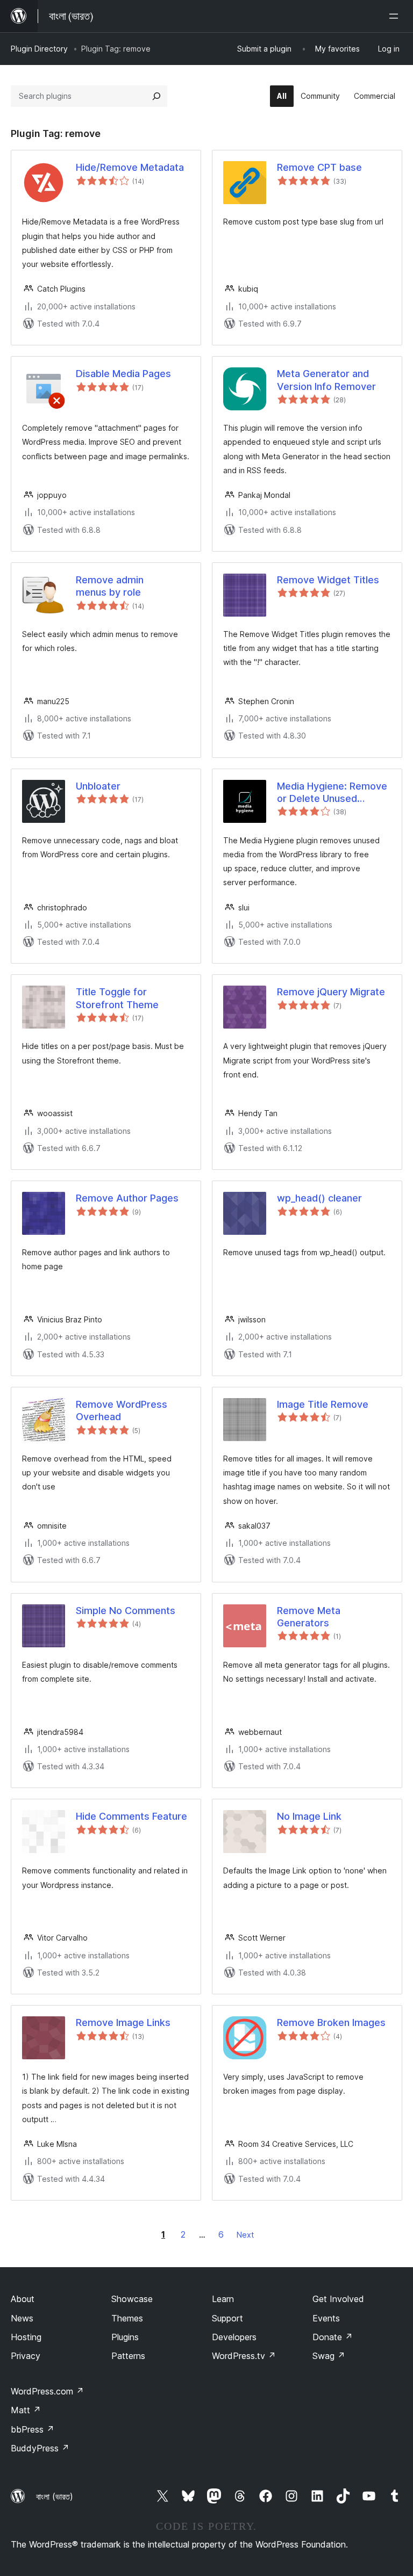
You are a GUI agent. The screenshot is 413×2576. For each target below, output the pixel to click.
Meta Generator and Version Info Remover (326, 380)
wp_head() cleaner (319, 1198)
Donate (333, 2337)
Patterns (128, 2356)
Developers (234, 2337)
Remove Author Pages (127, 1198)
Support (227, 2318)
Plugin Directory (39, 49)
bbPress (33, 2429)
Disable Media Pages (123, 374)
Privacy (26, 2356)
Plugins (125, 2337)
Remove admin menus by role (110, 586)
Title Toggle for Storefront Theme (117, 998)
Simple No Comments (126, 1611)
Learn (223, 2299)
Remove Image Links (123, 2023)
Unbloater (98, 786)
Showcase (132, 2299)
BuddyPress (40, 2448)
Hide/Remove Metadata (130, 167)
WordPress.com (47, 2391)
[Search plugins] (156, 96)
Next (245, 2235)
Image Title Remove (323, 1404)
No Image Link (309, 1816)
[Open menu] (396, 16)
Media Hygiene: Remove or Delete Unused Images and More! (332, 793)
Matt (26, 2410)
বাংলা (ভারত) (55, 2497)
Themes (127, 2318)
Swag (329, 2356)
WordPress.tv (244, 2356)
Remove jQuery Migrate (331, 992)
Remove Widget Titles (328, 580)
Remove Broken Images (331, 2023)
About (23, 2299)
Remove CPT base (319, 167)
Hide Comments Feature (131, 1816)
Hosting (26, 2337)
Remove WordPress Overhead (122, 1410)
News (22, 2318)
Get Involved (338, 2299)
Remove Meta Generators (309, 1617)
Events (326, 2318)
